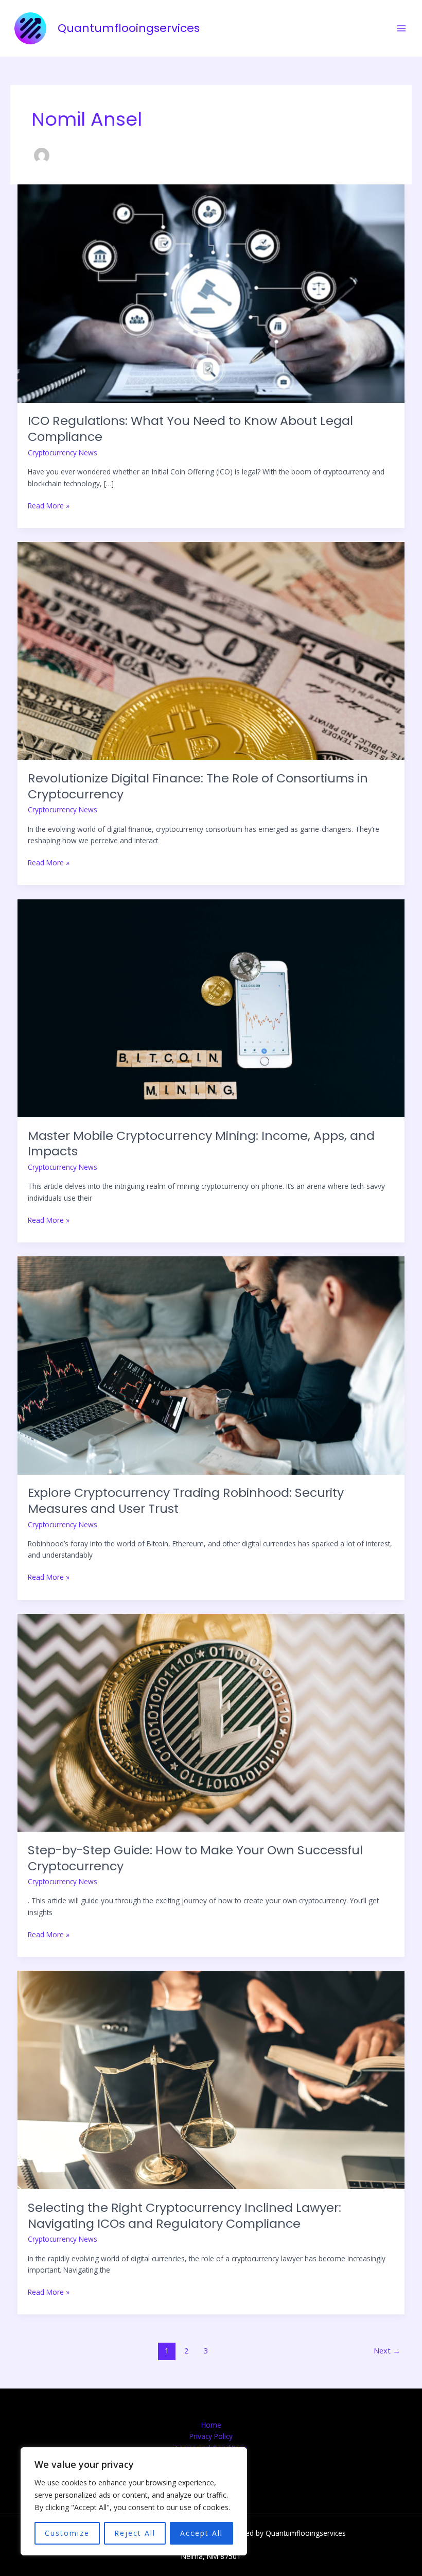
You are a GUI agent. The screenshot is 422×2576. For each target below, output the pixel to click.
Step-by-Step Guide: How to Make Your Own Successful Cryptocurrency (195, 1858)
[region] (134, 2501)
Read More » (49, 505)
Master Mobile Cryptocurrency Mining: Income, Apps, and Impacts (201, 1144)
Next (387, 2350)
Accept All (201, 2533)
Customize (67, 2533)
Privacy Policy (211, 2436)
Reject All (135, 2533)
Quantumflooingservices (129, 28)
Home (211, 2425)
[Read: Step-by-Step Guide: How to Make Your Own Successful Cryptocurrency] (211, 1722)
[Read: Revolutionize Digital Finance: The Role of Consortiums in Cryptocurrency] (211, 650)
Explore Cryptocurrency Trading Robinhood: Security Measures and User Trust (186, 1500)
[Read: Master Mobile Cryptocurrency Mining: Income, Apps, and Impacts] (211, 1007)
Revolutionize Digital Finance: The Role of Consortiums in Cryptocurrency (198, 786)
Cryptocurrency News (63, 453)
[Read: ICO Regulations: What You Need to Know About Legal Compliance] (211, 293)
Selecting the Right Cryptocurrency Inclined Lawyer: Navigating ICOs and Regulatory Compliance (184, 2215)
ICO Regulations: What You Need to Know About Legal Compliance (190, 429)
